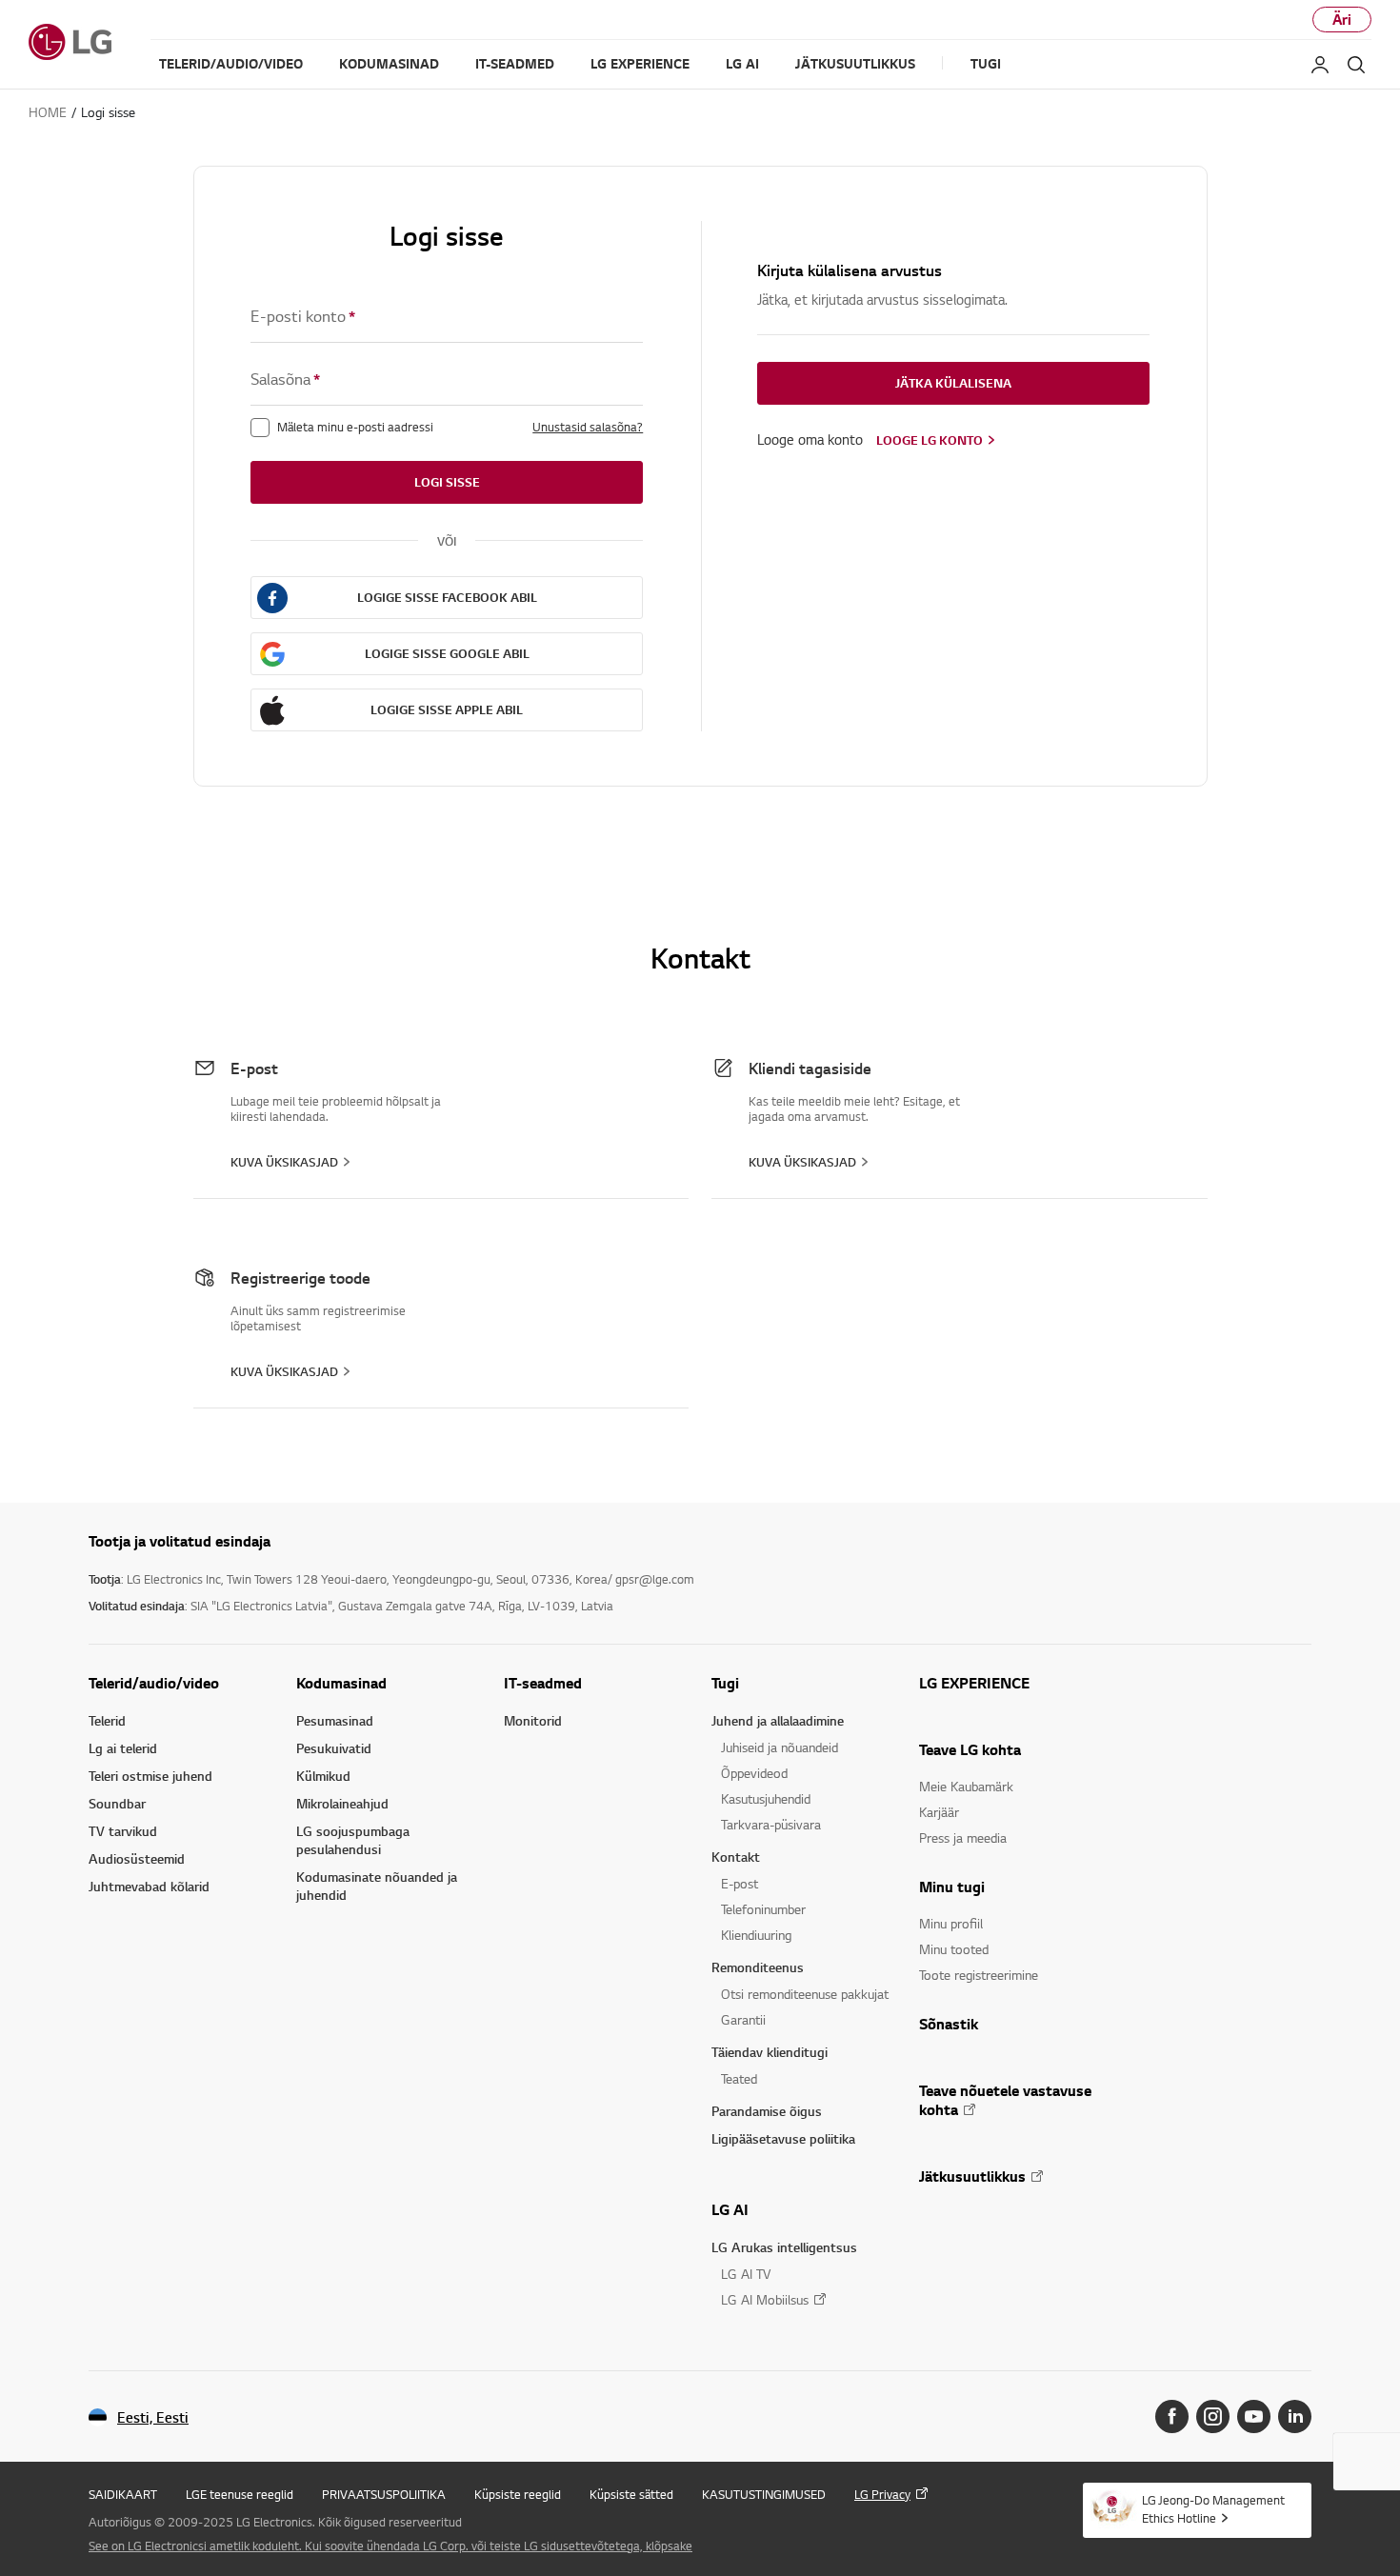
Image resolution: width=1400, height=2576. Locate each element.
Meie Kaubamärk (966, 1786)
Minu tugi (952, 1887)
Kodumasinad (341, 1683)
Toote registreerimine (979, 1975)
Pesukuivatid (334, 1748)
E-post (740, 1883)
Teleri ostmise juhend (150, 1776)
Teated (739, 2078)
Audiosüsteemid (137, 1858)
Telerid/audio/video (154, 1683)
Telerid (107, 1720)
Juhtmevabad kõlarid (149, 1886)
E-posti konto (303, 316)
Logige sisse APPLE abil (447, 709)
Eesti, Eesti (153, 2417)
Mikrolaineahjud (342, 1803)
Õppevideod (754, 1773)
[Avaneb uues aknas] (1172, 2416)
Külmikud (323, 1776)
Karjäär (939, 1812)
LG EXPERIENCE (974, 1683)
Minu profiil (951, 1923)
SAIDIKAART (123, 2494)
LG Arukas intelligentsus (784, 2247)
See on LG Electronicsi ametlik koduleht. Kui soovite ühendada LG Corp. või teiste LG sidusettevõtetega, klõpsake (390, 2546)
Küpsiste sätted (631, 2494)
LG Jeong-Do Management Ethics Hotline (1213, 2509)
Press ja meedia (963, 1837)
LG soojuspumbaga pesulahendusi (353, 1840)
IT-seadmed (543, 1683)
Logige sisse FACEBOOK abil (447, 597)
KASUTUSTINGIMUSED (764, 2494)
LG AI (730, 2209)
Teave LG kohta (970, 1749)
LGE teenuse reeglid (240, 2494)
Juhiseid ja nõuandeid (780, 1747)
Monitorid (533, 1720)
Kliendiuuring (756, 1935)
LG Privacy (882, 2494)
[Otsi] (1356, 65)
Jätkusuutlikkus (972, 2176)
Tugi (725, 1683)
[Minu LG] (1320, 65)
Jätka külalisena (953, 383)
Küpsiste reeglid (518, 2494)
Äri (1342, 20)
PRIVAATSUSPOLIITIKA (384, 2494)
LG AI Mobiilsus (765, 2299)
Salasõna (285, 379)
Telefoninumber (763, 1909)
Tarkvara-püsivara (771, 1824)
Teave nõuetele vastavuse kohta (1005, 2100)
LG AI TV (746, 2274)
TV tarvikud (123, 1831)
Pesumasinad (335, 1720)
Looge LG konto (930, 440)
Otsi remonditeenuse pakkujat (805, 1994)
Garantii (743, 2019)
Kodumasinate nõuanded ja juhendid (377, 1886)
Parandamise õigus (767, 2111)
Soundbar (117, 1803)
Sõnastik (949, 2024)
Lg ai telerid (123, 1748)
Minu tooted (954, 1949)
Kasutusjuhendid (766, 1798)
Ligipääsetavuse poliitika (783, 2138)
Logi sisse (447, 482)
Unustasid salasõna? (588, 427)
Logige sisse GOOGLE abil (447, 653)
